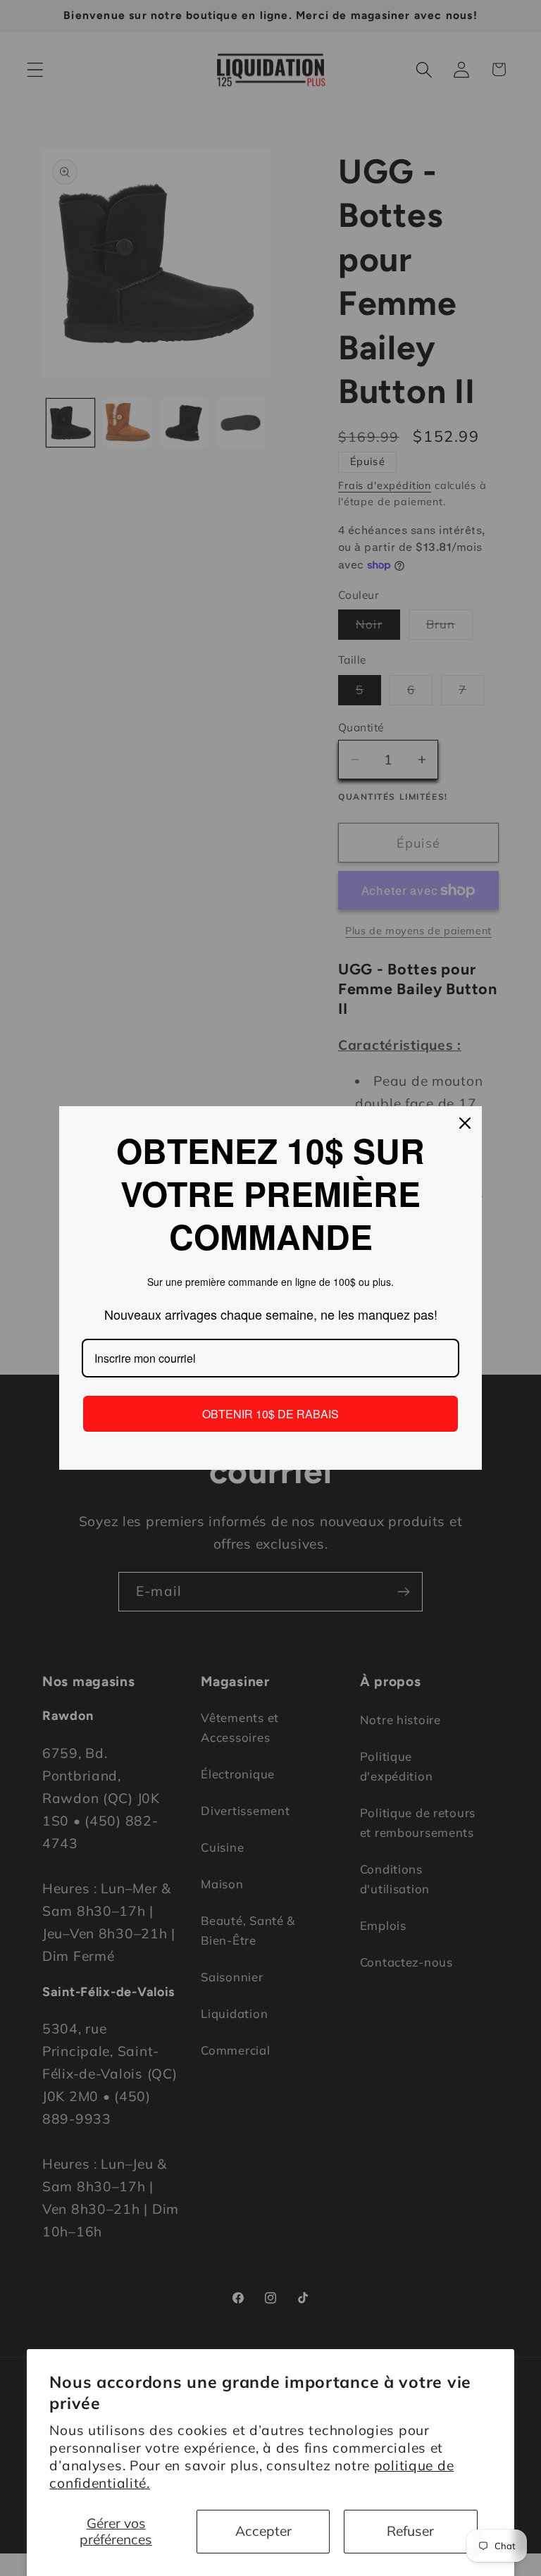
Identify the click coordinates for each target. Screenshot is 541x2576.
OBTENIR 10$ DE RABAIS (270, 1414)
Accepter (263, 2531)
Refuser (410, 2531)
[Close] (465, 1123)
